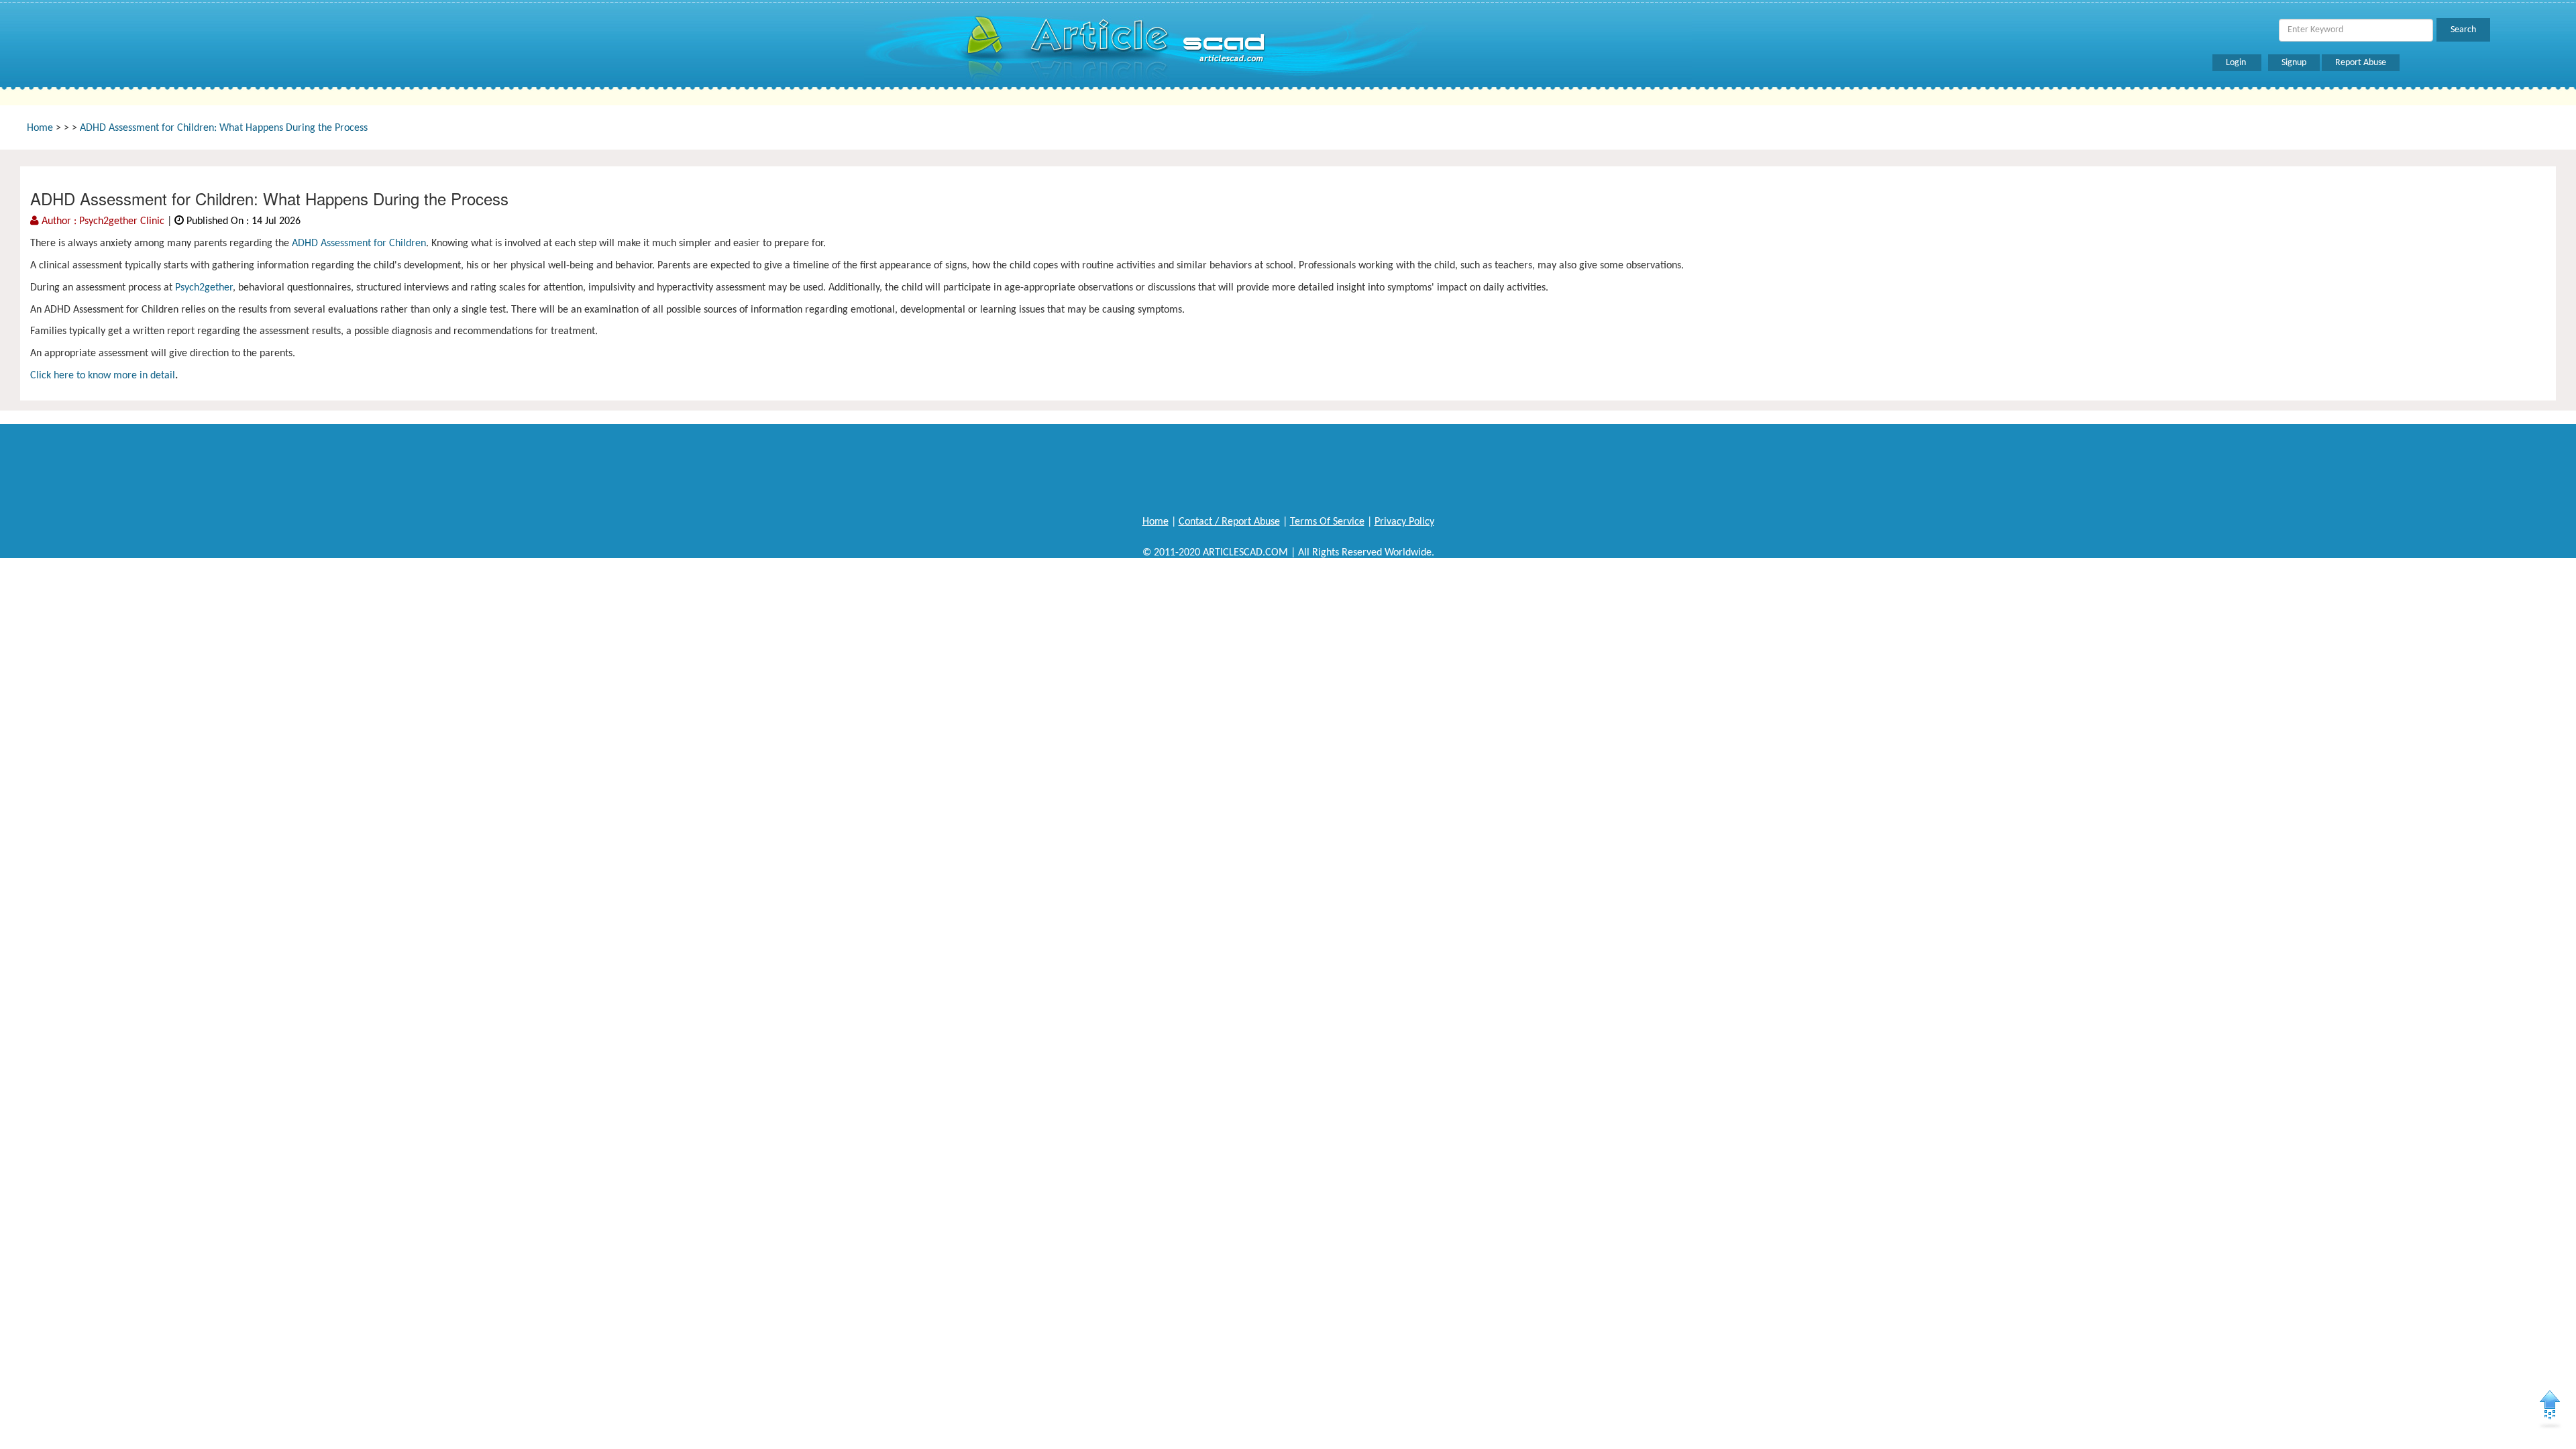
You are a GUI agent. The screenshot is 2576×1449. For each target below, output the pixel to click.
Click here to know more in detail (103, 376)
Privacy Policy (1404, 522)
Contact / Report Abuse (1229, 522)
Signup (2294, 63)
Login (2237, 63)
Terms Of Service (1327, 522)
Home (40, 128)
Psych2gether (204, 288)
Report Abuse (2361, 63)
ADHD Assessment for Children (359, 244)
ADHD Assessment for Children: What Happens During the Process (224, 128)
